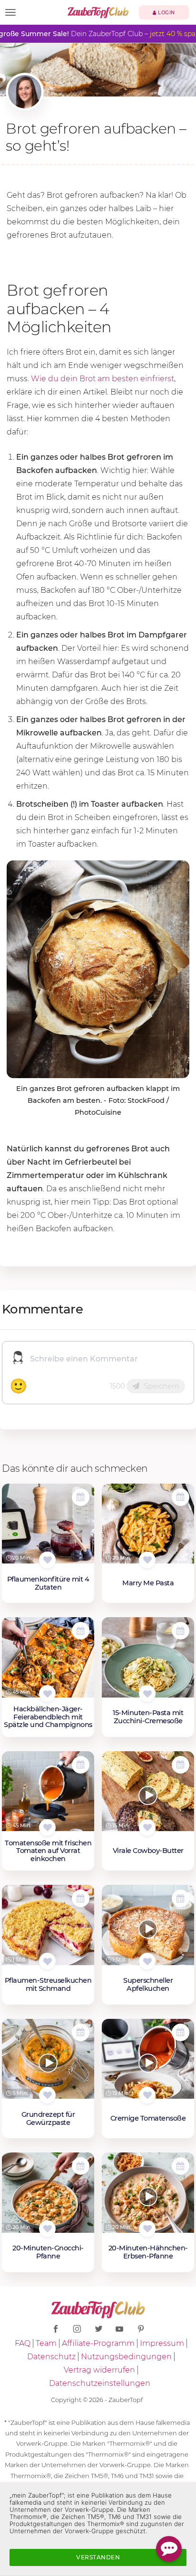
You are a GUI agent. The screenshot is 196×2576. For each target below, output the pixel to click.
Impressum (162, 2343)
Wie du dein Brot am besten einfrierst (103, 379)
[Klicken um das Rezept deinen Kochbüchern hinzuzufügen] (47, 1560)
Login (166, 13)
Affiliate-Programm (98, 2343)
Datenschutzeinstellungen (100, 2383)
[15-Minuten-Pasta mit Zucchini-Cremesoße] (148, 1662)
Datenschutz (51, 2357)
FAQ (23, 2343)
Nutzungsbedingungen (126, 2357)
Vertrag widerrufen (99, 2370)
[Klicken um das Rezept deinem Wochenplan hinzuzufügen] (81, 1497)
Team (46, 2343)
